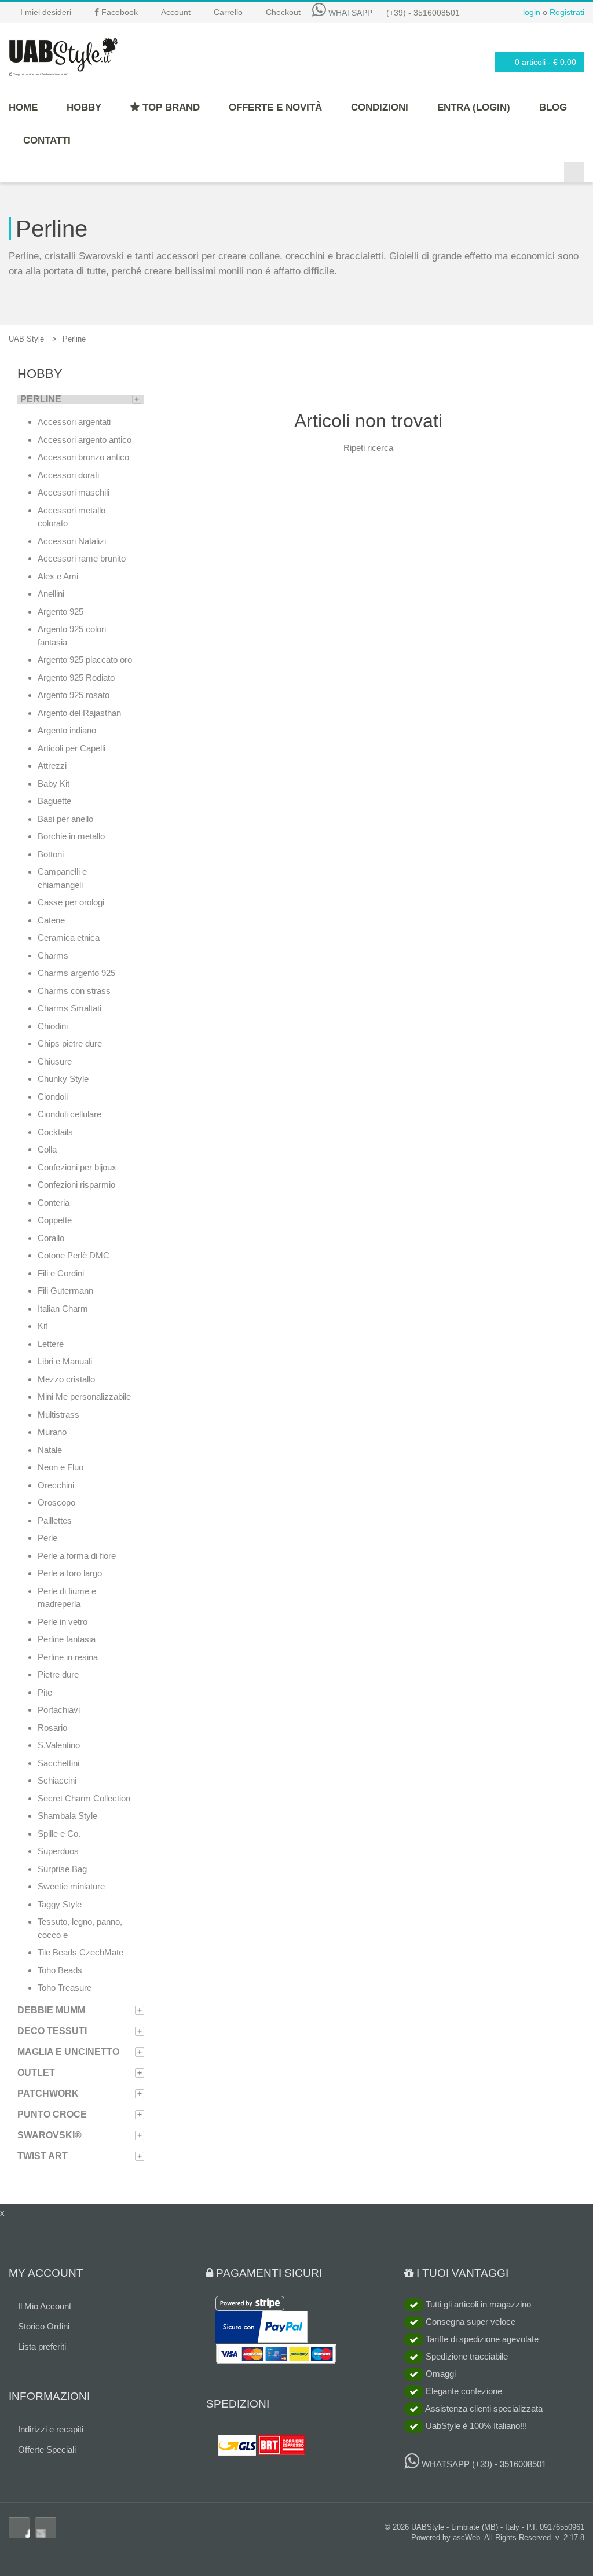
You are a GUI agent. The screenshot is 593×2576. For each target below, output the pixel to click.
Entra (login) (474, 107)
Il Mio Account (45, 2306)
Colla (47, 1149)
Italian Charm (63, 1309)
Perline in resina (68, 1657)
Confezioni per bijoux (77, 1167)
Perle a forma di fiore (77, 1556)
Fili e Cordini (61, 1273)
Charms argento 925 (76, 973)
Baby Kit (54, 784)
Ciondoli (53, 1097)
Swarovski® (50, 2135)
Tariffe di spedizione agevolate (481, 2339)
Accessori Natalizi (72, 541)
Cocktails (55, 1132)
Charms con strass (74, 991)
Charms (53, 955)
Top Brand (170, 107)
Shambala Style (67, 1816)
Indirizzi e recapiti (51, 2429)
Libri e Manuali (65, 1361)
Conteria (54, 1203)
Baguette (54, 801)
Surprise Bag (62, 1869)
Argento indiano (67, 730)
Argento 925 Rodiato (76, 678)
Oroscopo (56, 1502)
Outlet (36, 2073)
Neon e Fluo (61, 1467)
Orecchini (56, 1485)
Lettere (51, 1344)
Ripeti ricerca (368, 448)
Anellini (51, 594)
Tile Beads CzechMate (80, 1952)
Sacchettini (58, 1763)
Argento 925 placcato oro (85, 660)
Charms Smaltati (69, 1008)
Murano (52, 1432)
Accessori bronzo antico (83, 457)
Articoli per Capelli (72, 748)
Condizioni (380, 107)
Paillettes (55, 1520)
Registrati (567, 12)
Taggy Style (60, 1904)
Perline (41, 399)
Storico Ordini (44, 2326)
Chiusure (55, 1061)
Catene (51, 920)
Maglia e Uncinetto (68, 2052)
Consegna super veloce (469, 2322)
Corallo (51, 1238)
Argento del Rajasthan (79, 713)
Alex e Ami (58, 576)
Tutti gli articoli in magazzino (477, 2304)
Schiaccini (57, 1780)
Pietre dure (58, 1674)
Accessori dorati (68, 475)
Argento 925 (61, 612)
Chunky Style (63, 1079)
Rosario (52, 1728)
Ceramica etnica (69, 937)
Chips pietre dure (70, 1043)
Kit (43, 1326)
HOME (23, 107)
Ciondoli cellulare (69, 1114)
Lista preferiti (42, 2346)
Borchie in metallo (71, 836)
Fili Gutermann (65, 1291)
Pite (45, 1692)
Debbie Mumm (51, 2010)
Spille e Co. (59, 1834)
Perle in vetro (63, 1622)
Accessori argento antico (85, 440)
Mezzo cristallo (66, 1379)
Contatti (47, 140)
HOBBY (84, 107)
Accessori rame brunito (82, 558)
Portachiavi (59, 1710)
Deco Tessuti (52, 2031)
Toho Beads (60, 1970)
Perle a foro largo (70, 1573)
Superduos (58, 1851)
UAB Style (26, 339)
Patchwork (48, 2094)
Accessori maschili (74, 492)
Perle (47, 1538)
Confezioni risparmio (76, 1185)
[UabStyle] (63, 54)
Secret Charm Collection (84, 1798)
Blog (553, 107)
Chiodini (53, 1026)
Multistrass (58, 1414)
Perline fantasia (67, 1639)
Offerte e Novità (275, 107)
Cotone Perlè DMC (74, 1255)
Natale (50, 1450)
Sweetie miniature (71, 1886)
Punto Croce (52, 2114)
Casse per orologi (71, 902)
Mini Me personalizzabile (84, 1397)
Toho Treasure (65, 1988)
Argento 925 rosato (74, 695)
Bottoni (51, 854)
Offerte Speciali (47, 2450)
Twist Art (43, 2156)
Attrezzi (52, 766)
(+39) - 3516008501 (423, 13)
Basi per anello (65, 819)
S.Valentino (59, 1745)
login (532, 12)
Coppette (55, 1220)
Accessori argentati (74, 422)
